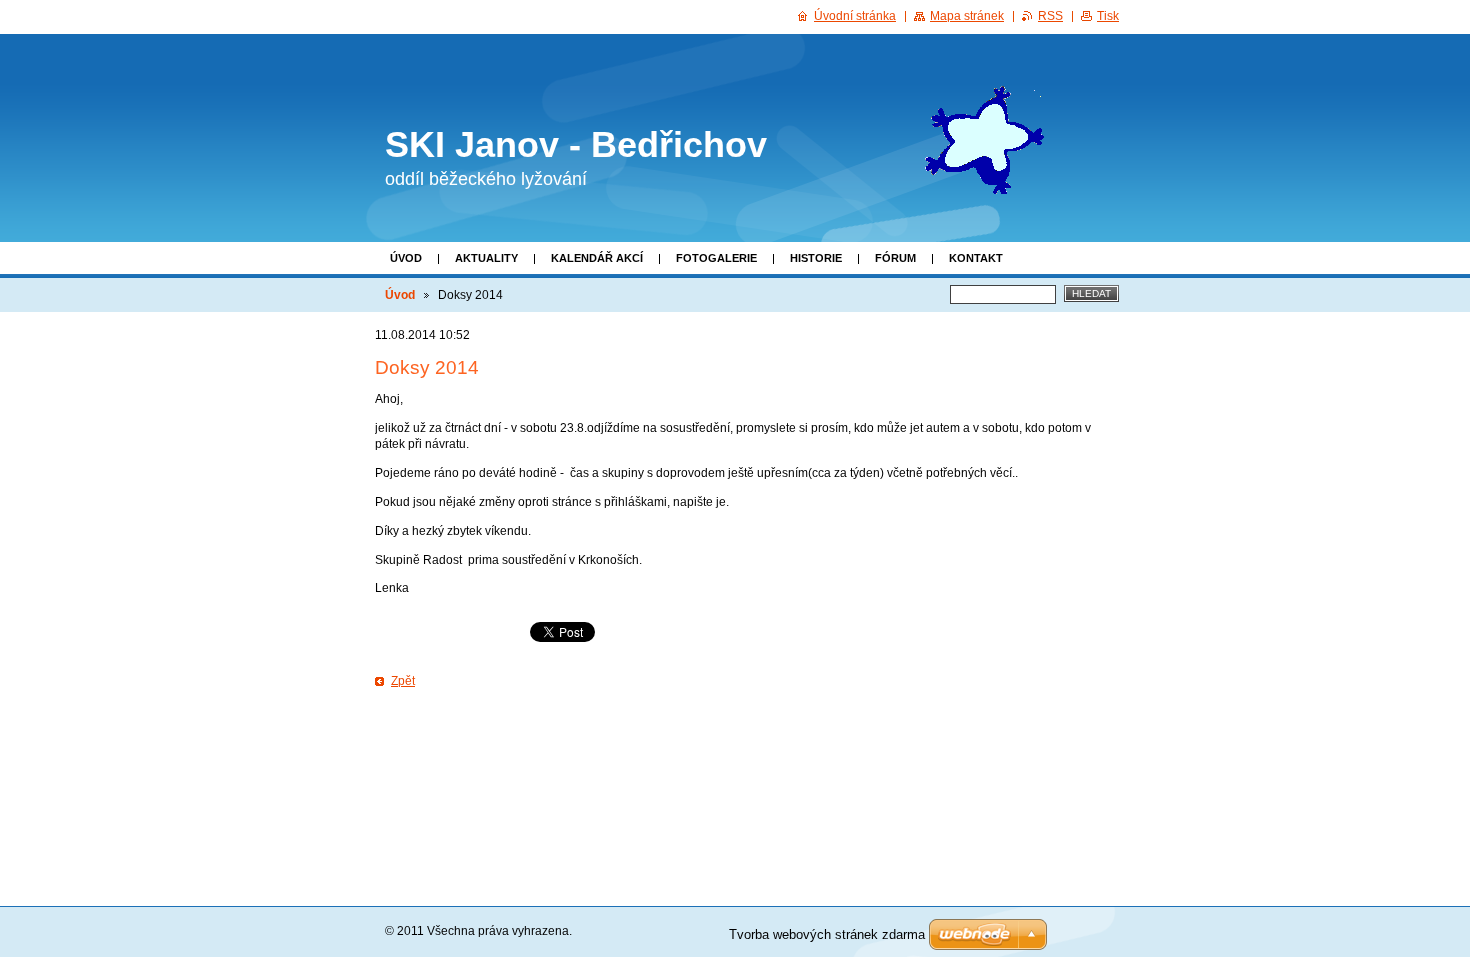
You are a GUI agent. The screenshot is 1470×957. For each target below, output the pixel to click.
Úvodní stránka (855, 16)
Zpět (403, 681)
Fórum (895, 258)
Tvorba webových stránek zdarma (827, 934)
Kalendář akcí (597, 258)
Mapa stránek (967, 16)
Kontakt (976, 258)
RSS (1050, 16)
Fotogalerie (716, 258)
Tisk (1108, 16)
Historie (816, 258)
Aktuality (486, 258)
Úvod (406, 258)
